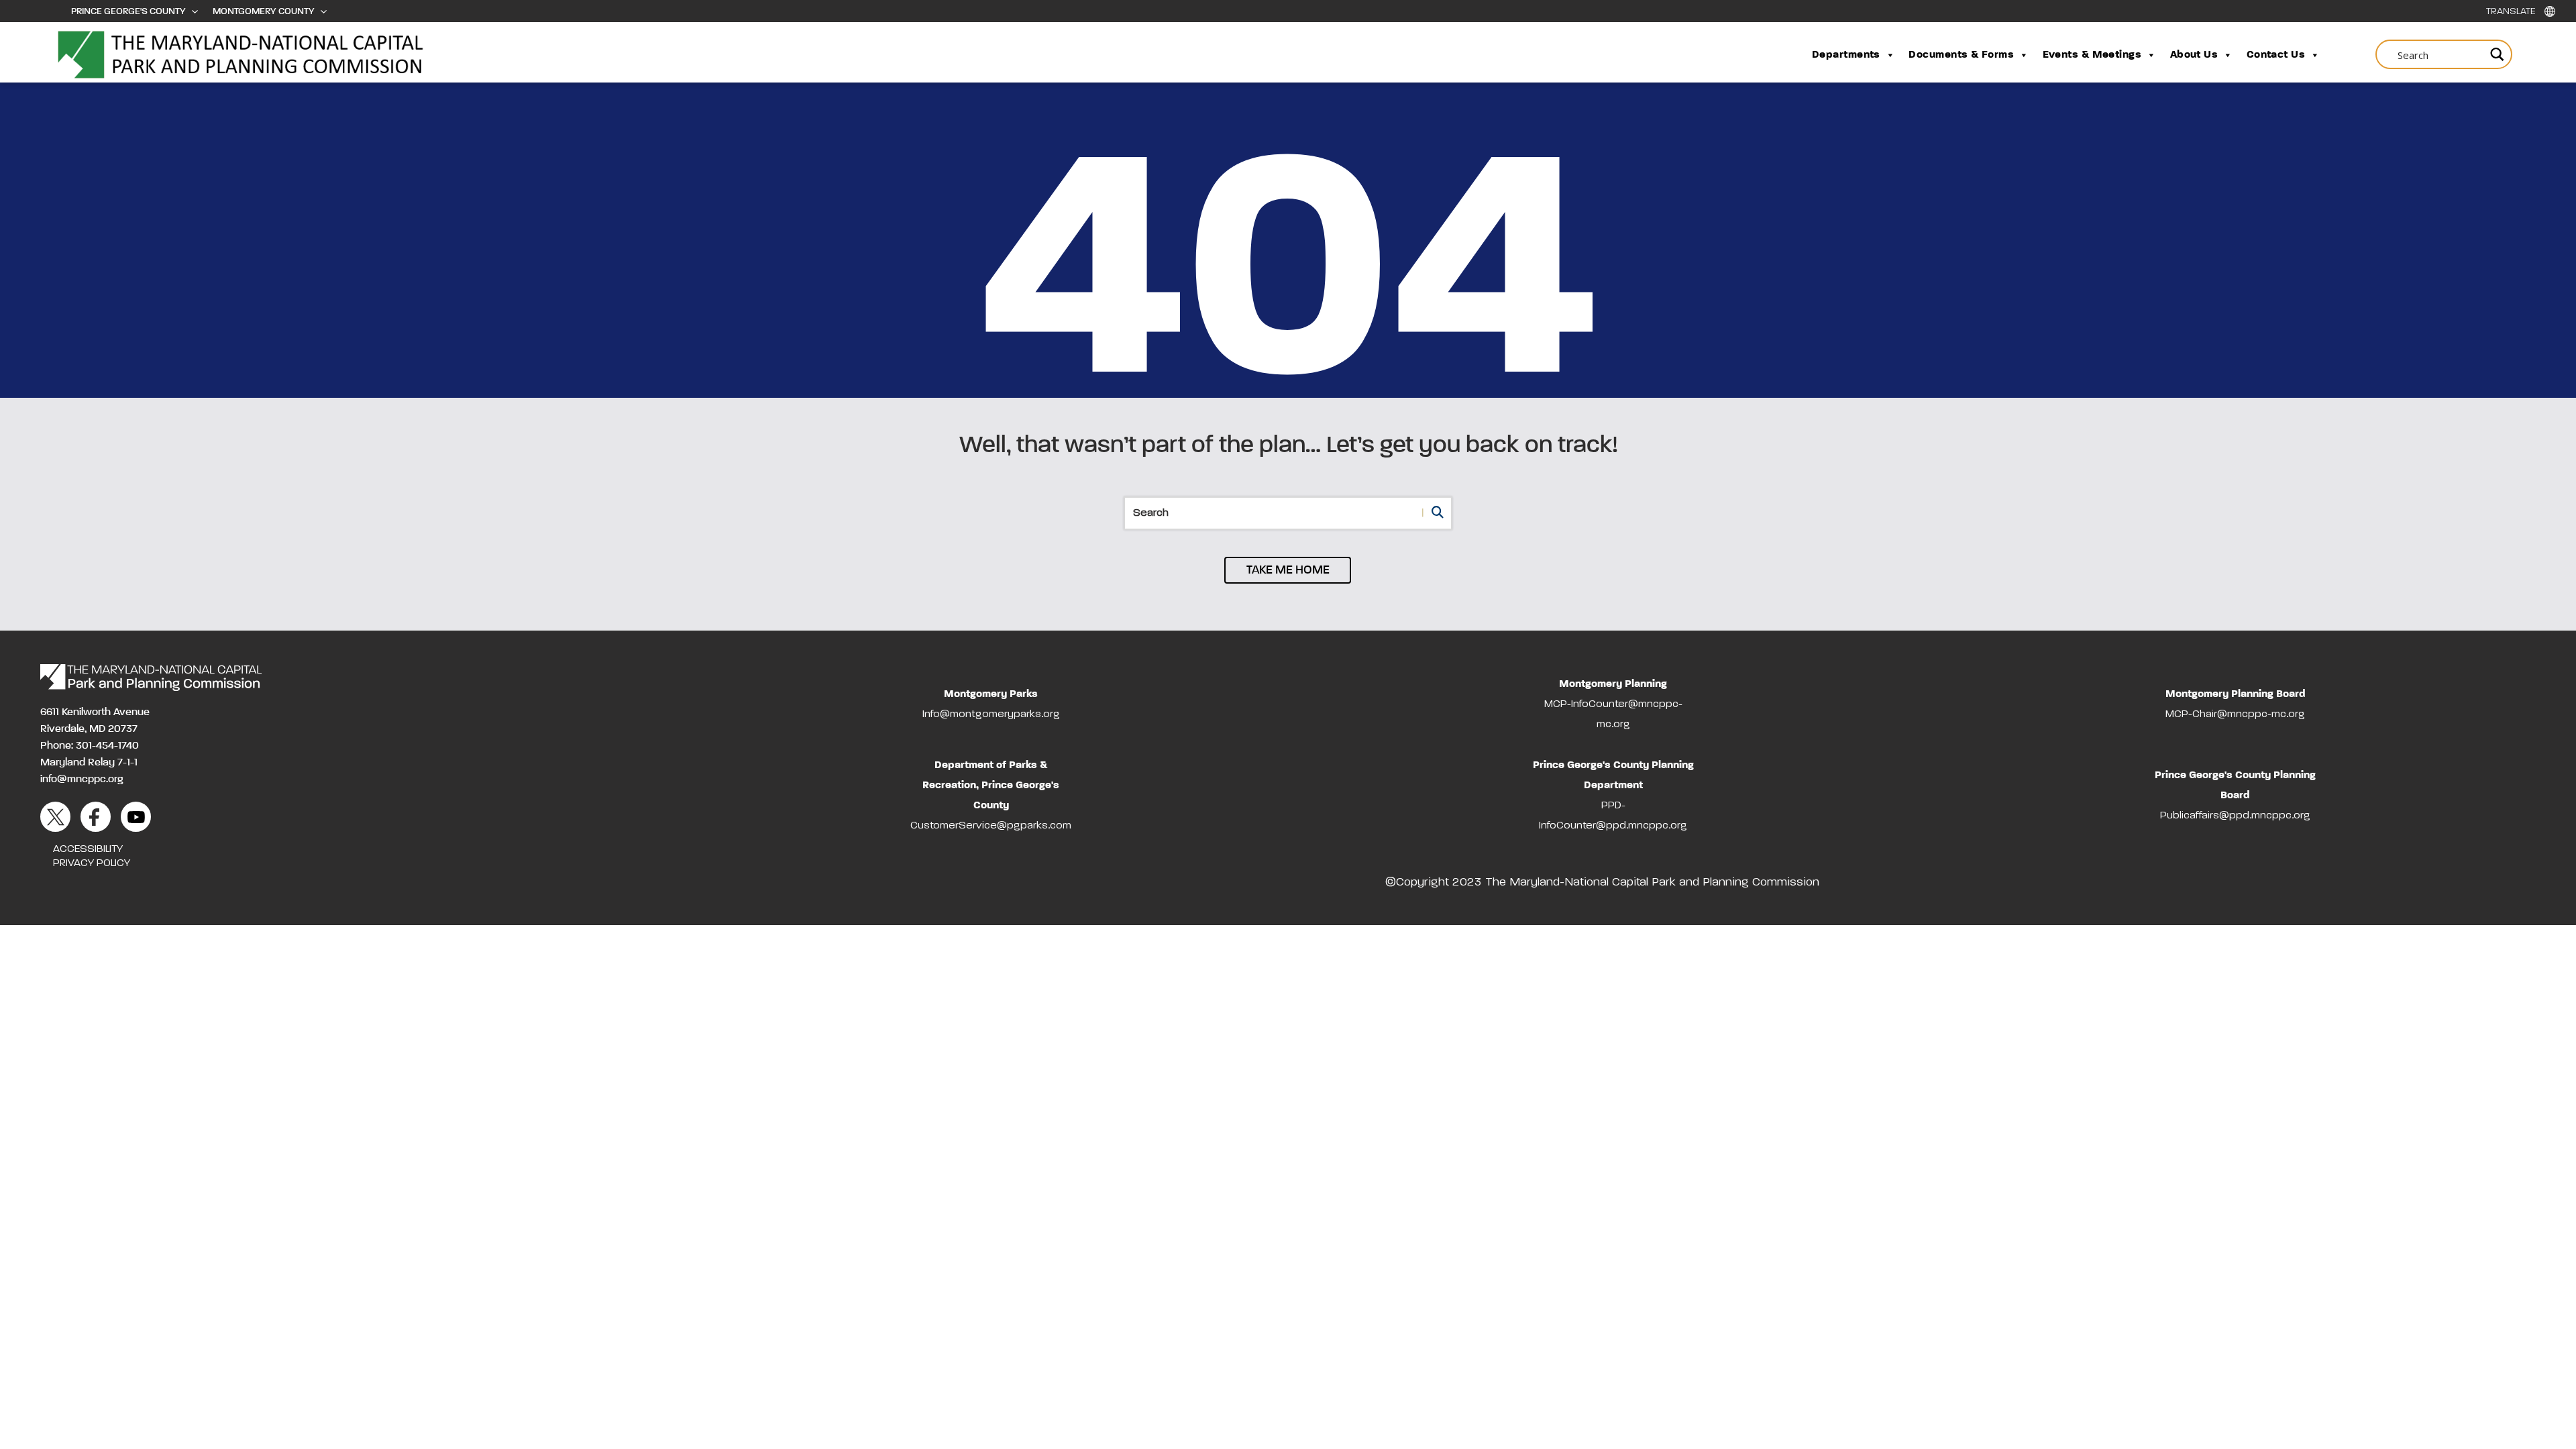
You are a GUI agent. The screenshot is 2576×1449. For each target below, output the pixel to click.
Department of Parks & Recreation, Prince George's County (991, 786)
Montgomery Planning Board (2236, 694)
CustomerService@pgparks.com (991, 826)
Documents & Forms (1961, 55)
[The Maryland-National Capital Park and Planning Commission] (151, 678)
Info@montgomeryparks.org (991, 714)
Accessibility (88, 849)
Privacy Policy (92, 863)
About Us (2194, 55)
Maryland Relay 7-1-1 (89, 763)
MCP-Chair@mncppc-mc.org (2235, 714)
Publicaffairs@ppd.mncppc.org (2235, 816)
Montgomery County (264, 11)
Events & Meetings (2092, 55)
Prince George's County (128, 11)
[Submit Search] (2495, 54)
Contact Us (2276, 55)
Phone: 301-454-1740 (90, 746)
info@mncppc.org (82, 780)
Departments (1846, 55)
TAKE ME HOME (1288, 570)
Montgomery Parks (991, 694)
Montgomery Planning (1613, 684)
